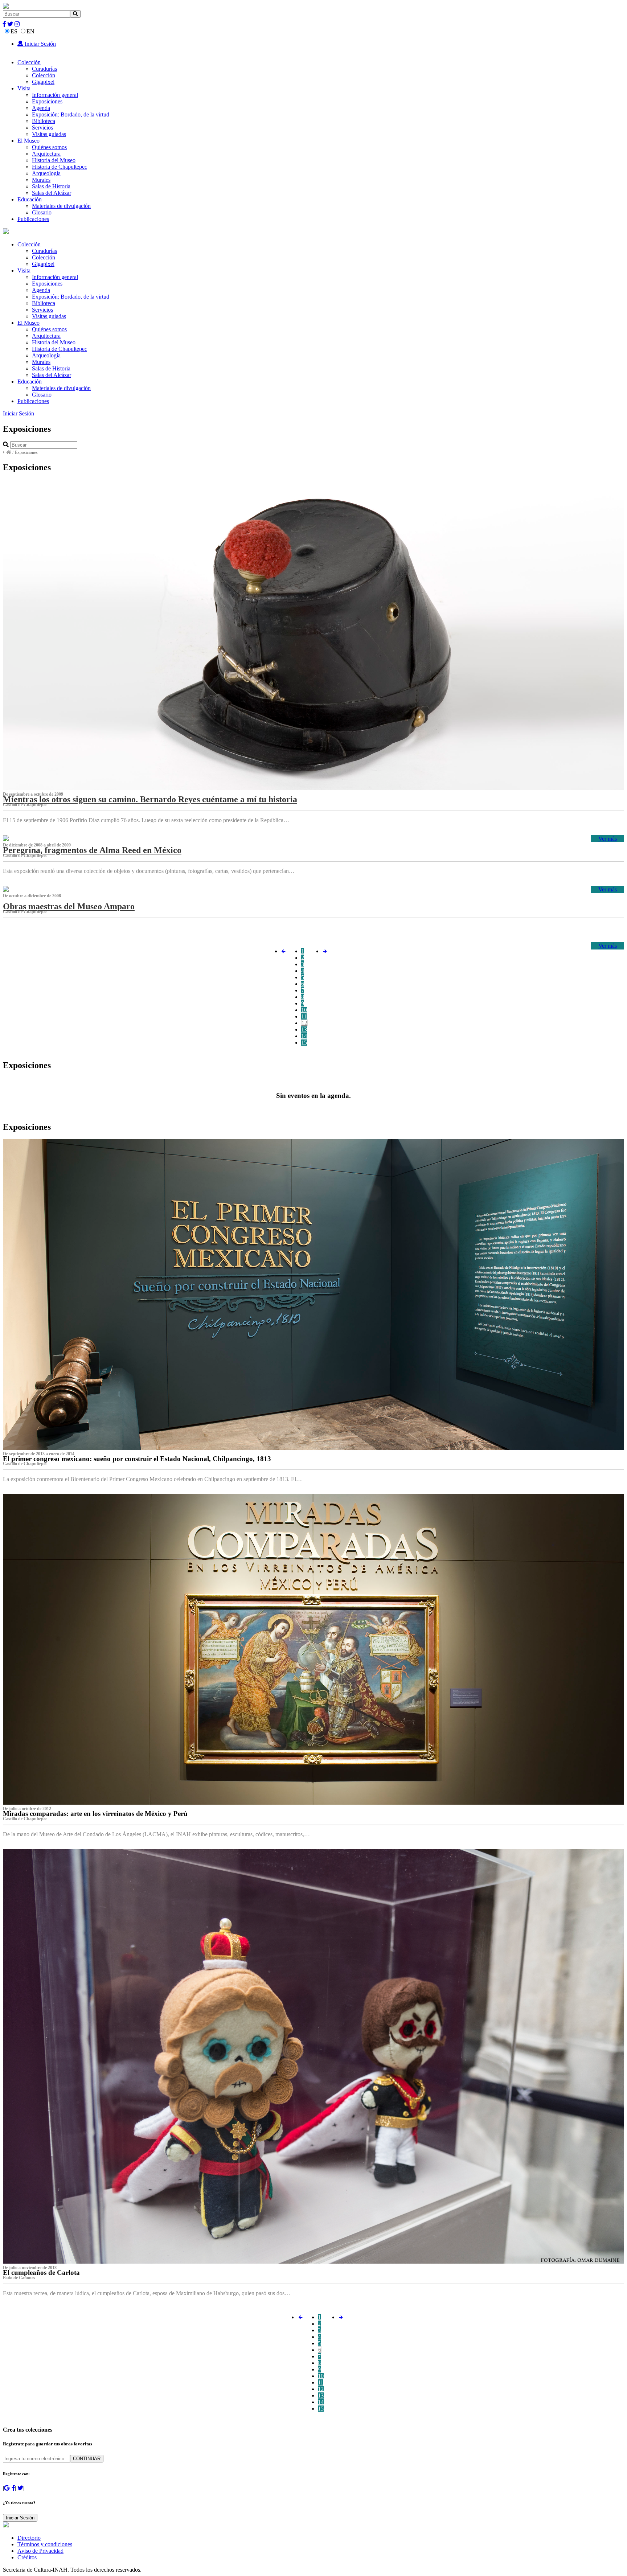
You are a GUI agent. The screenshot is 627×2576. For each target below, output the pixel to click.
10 (304, 1010)
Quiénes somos (49, 147)
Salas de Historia (51, 186)
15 (304, 1043)
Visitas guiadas (49, 134)
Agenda (41, 108)
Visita (24, 88)
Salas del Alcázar (52, 193)
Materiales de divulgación (61, 206)
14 (304, 1036)
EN (30, 31)
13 (304, 1029)
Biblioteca (44, 121)
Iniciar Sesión (40, 44)
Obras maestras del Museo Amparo (69, 906)
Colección (29, 62)
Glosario (42, 212)
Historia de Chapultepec (60, 167)
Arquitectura (46, 154)
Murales (41, 180)
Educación (30, 199)
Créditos (27, 2557)
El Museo (28, 141)
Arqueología (46, 173)
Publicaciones (33, 219)
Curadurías (44, 69)
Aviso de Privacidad (40, 2551)
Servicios (42, 128)
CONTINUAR (87, 2459)
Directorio (29, 2538)
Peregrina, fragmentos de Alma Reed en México (92, 850)
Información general (55, 95)
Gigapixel (43, 82)
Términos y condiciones (45, 2544)
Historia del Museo (54, 160)
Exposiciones (47, 101)
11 (304, 1016)
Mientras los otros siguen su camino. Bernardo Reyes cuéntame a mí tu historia (150, 799)
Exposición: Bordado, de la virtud (71, 114)
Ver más (608, 839)
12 (304, 1023)
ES (14, 31)
